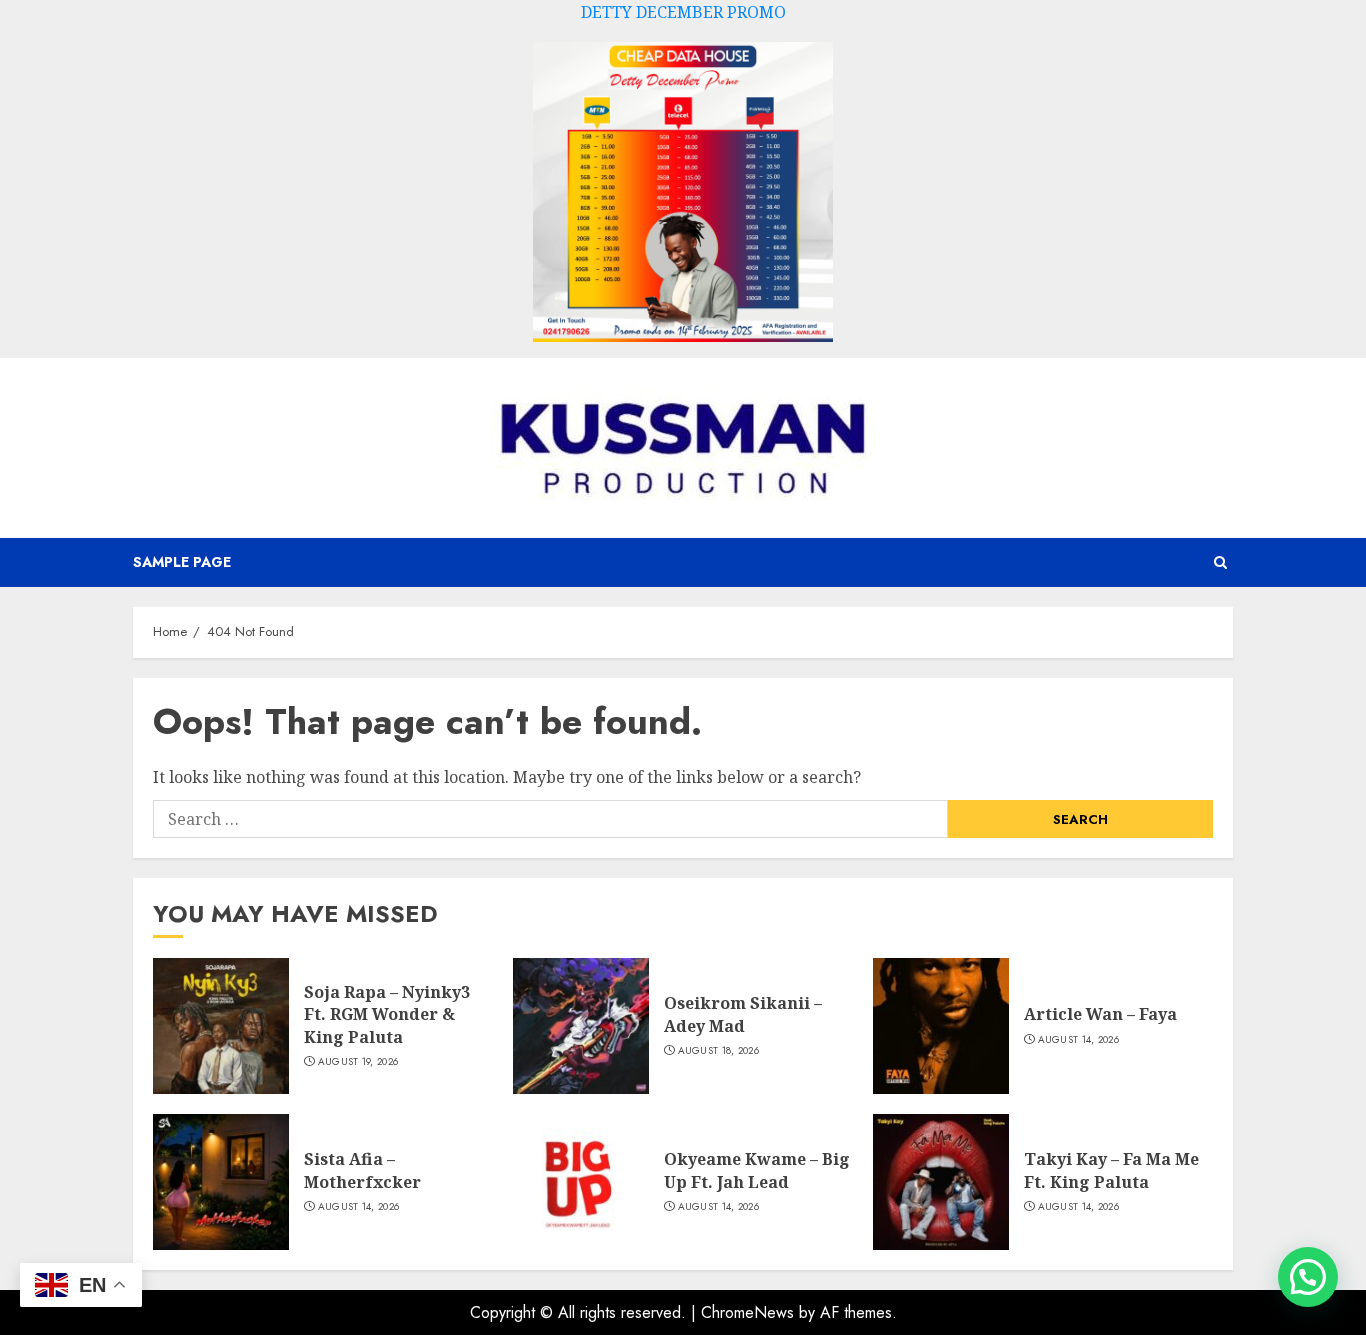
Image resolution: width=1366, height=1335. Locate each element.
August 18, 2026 (719, 1051)
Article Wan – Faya (1100, 1014)
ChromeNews (747, 1312)
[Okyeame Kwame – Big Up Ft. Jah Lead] (581, 1182)
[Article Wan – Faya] (941, 1026)
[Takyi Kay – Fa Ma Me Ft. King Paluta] (941, 1182)
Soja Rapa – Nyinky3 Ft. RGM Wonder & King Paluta (387, 1014)
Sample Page (182, 562)
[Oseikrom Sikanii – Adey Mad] (581, 1026)
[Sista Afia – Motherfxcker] (221, 1182)
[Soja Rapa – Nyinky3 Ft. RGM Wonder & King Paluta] (221, 1026)
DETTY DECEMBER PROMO (683, 12)
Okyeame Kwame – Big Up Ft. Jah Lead (757, 1170)
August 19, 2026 (358, 1062)
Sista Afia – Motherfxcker (362, 1170)
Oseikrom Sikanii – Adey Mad (743, 1014)
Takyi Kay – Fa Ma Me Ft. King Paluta (1111, 1170)
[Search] (1220, 562)
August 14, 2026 (1079, 1040)
